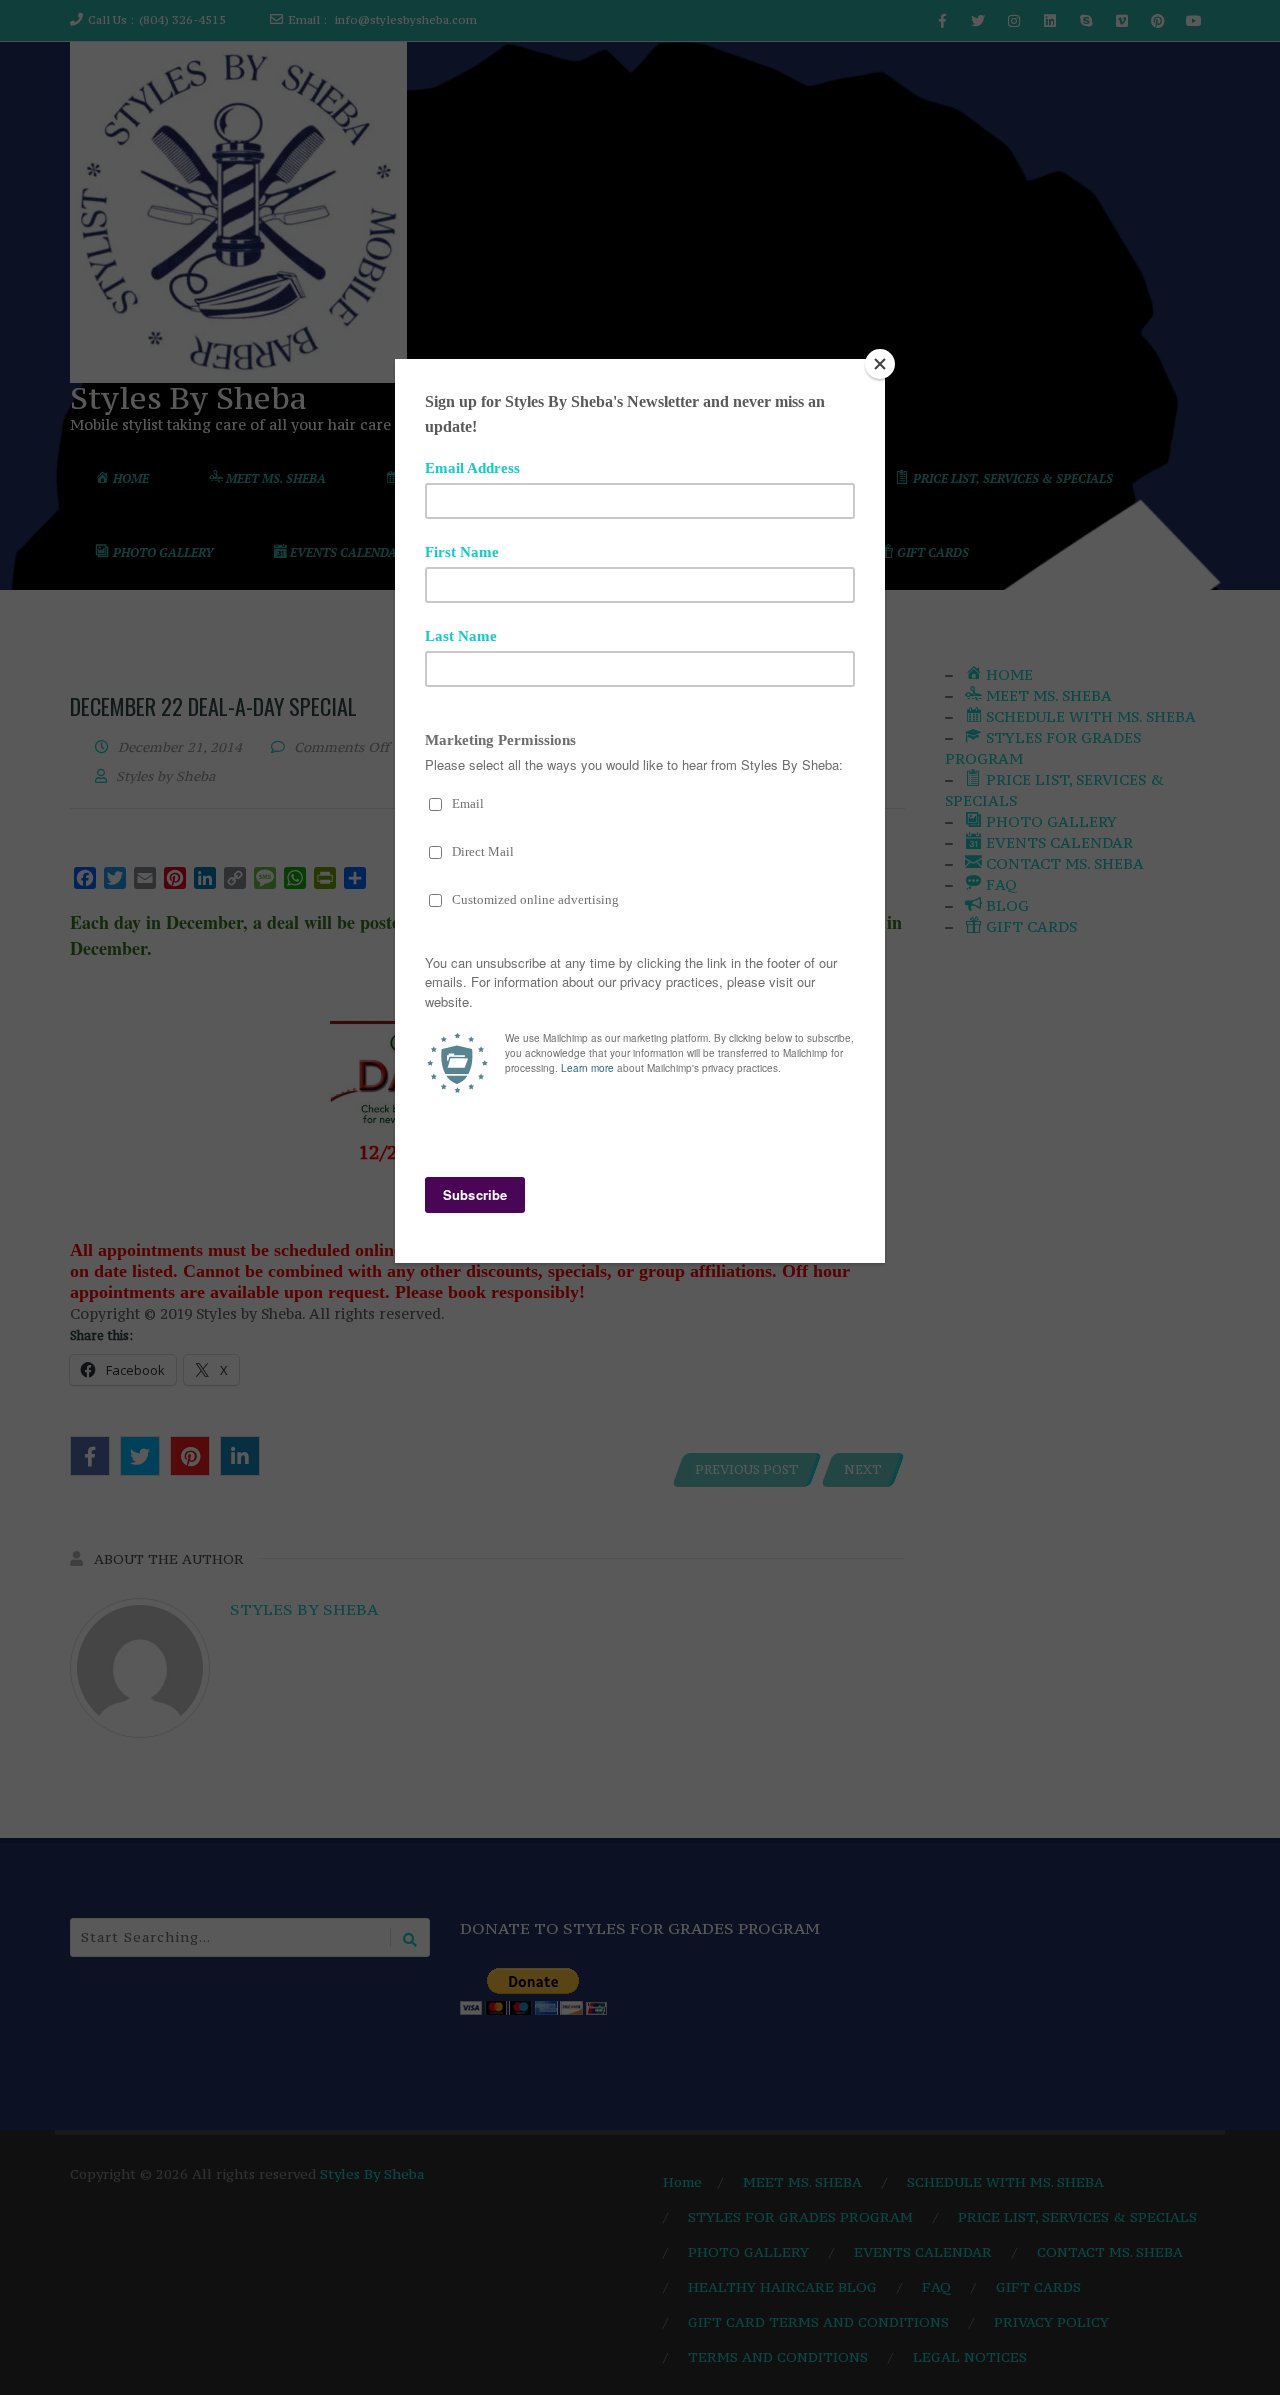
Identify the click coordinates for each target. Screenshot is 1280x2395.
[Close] (880, 364)
